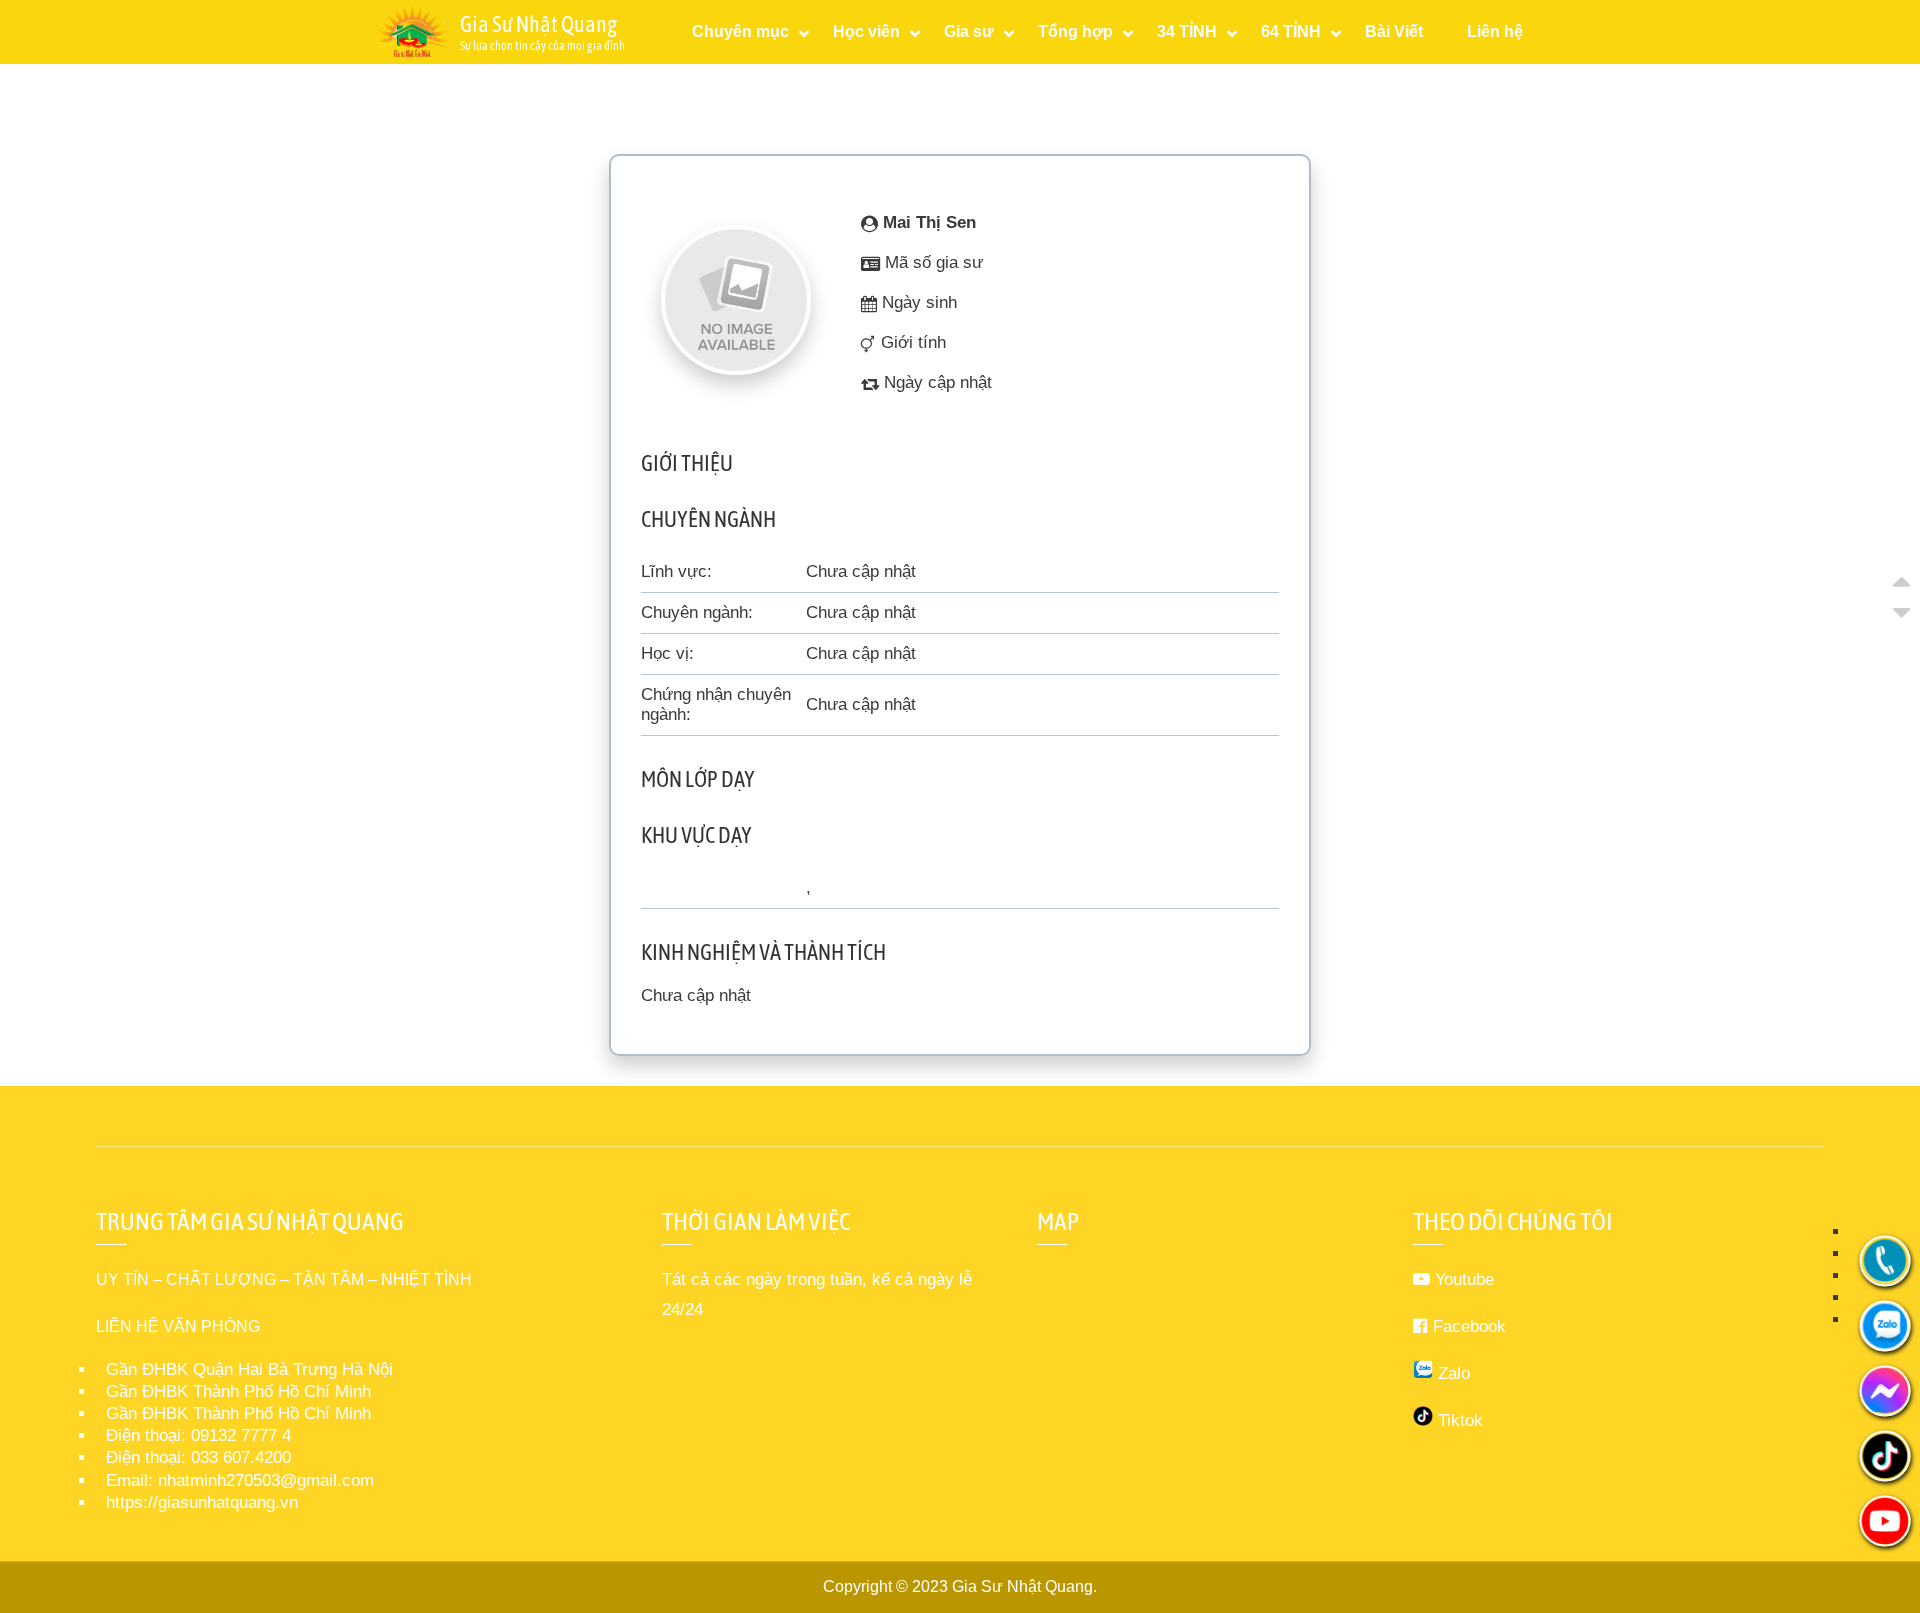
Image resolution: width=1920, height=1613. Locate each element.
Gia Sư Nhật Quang (1022, 1586)
